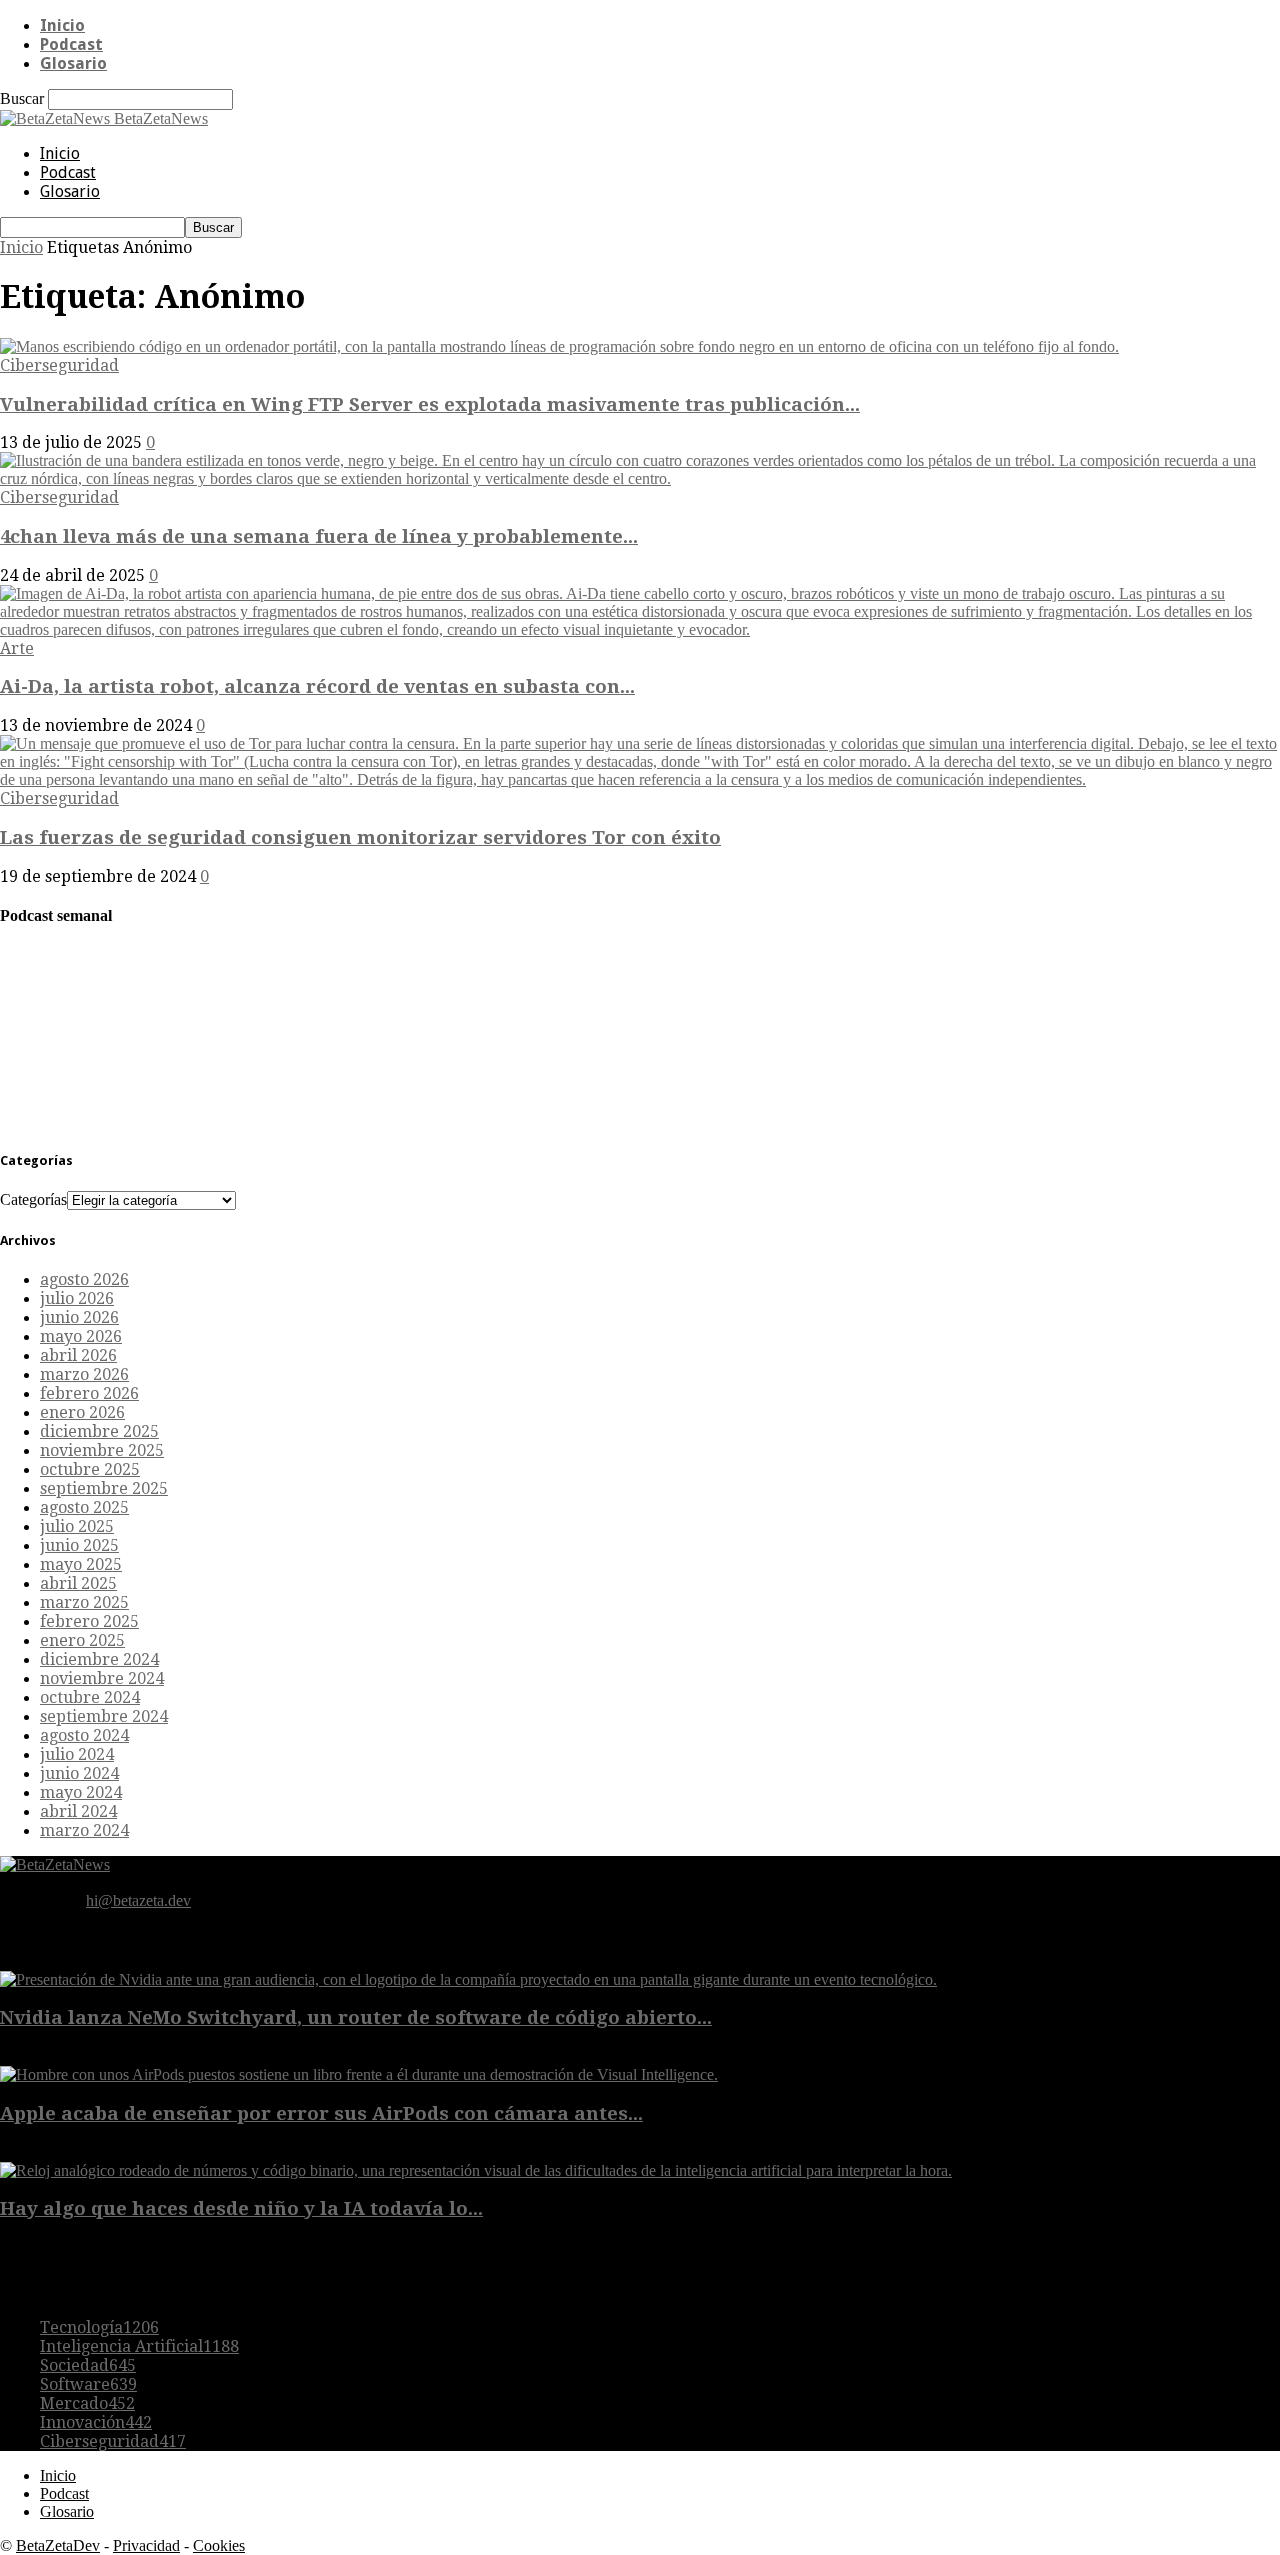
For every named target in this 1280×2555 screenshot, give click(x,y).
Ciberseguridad (59, 365)
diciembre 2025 (99, 1431)
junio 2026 (79, 1317)
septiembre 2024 (104, 1716)
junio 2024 (79, 1773)
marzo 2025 (84, 1602)
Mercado (87, 2403)
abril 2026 (78, 1355)
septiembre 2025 (104, 1488)
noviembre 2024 (102, 1678)
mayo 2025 (81, 1564)
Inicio (62, 25)
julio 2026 (77, 1298)
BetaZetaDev (58, 2545)
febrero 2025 (89, 1621)
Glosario (73, 63)
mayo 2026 (81, 1336)
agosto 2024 (84, 1735)
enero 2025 (82, 1640)
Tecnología (99, 2327)
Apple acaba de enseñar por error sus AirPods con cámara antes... (321, 2113)
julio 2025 (77, 1526)
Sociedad (88, 2365)
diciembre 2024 (99, 1659)
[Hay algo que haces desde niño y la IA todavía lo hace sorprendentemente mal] (476, 2170)
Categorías (33, 1199)
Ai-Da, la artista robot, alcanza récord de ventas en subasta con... (317, 686)
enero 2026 (82, 1412)
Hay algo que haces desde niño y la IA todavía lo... (241, 2208)
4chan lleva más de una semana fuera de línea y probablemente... (319, 536)
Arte (17, 648)
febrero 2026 (89, 1393)
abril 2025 (78, 1583)
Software (88, 2384)
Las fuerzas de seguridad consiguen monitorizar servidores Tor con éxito (360, 837)
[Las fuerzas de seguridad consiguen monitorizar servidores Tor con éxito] (640, 779)
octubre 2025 (90, 1469)
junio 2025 (79, 1545)
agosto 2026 (84, 1279)
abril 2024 (78, 1811)
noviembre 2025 (102, 1450)
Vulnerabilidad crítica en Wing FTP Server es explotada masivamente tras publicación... (430, 404)
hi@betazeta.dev (138, 1900)
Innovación (96, 2422)
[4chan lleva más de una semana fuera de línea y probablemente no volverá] (640, 478)
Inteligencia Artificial (139, 2346)
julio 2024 (77, 1754)
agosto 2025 (84, 1507)
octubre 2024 (90, 1697)
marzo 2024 (84, 1830)
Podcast (71, 44)
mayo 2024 (81, 1792)
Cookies (219, 2545)
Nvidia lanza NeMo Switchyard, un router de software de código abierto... (356, 2017)
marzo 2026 (84, 1374)
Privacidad (146, 2545)
